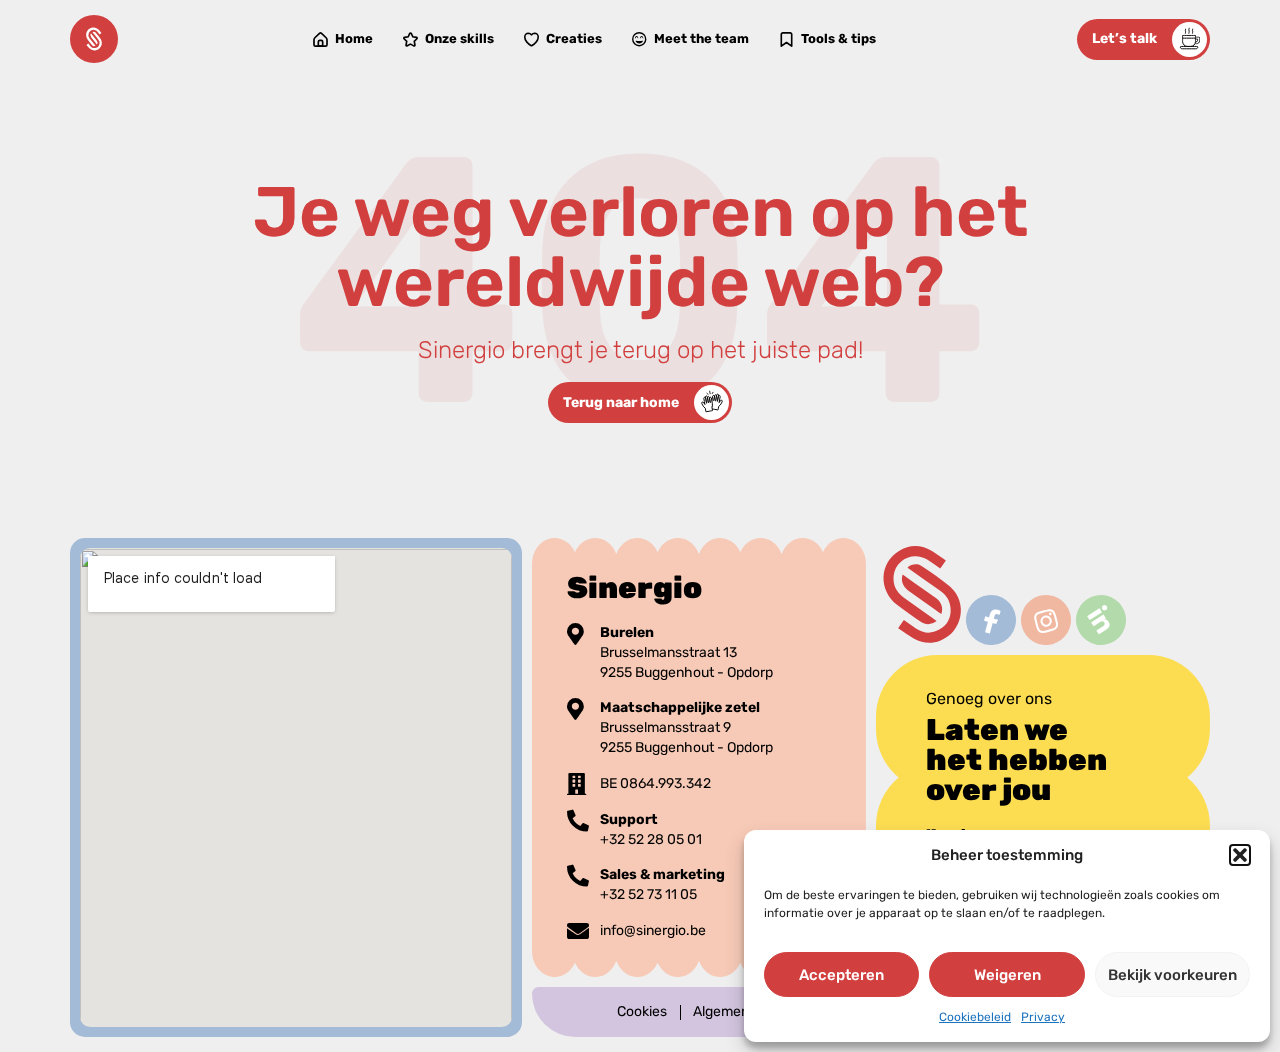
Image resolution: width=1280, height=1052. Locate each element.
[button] (1240, 855)
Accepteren (841, 975)
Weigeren (1007, 975)
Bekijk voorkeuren (1172, 975)
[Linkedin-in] (1100, 619)
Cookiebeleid (975, 1017)
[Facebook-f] (990, 619)
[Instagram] (1045, 619)
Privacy (1043, 1017)
